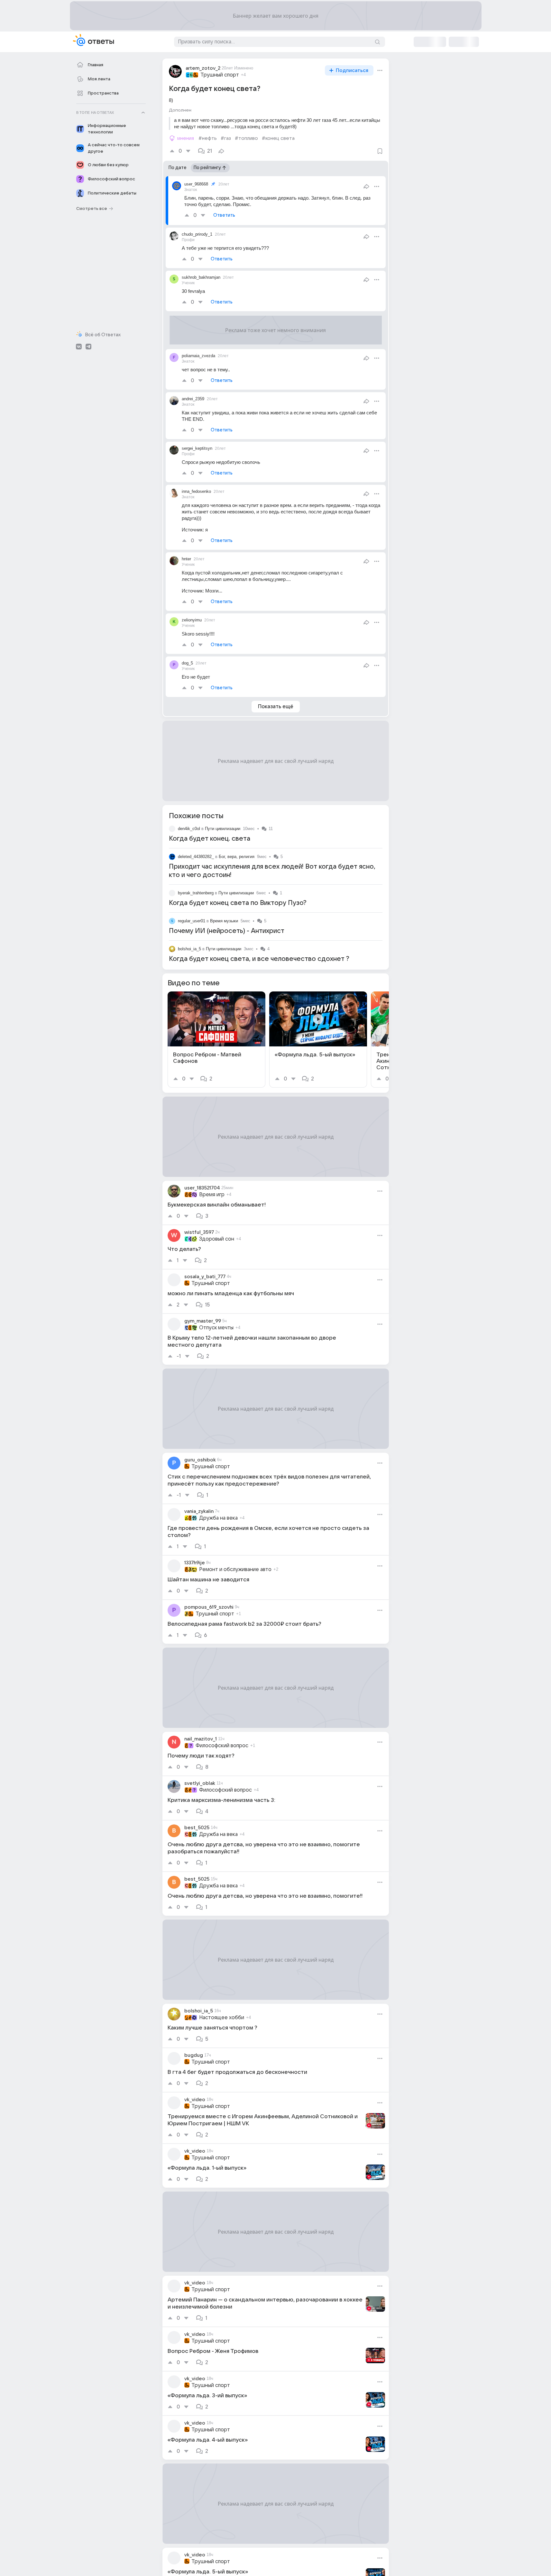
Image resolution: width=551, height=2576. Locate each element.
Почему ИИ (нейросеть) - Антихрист (227, 931)
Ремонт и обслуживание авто (235, 1569)
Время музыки (224, 921)
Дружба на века (218, 1518)
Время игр (212, 1195)
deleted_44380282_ (196, 857)
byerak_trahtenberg (196, 893)
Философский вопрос (222, 1746)
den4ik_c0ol (189, 829)
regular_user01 (192, 921)
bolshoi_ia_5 (189, 949)
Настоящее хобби (222, 2018)
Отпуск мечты (216, 1328)
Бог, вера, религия (237, 857)
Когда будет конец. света (210, 839)
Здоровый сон (217, 1239)
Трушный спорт (220, 75)
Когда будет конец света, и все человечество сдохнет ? (259, 959)
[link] (216, 1039)
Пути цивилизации (223, 829)
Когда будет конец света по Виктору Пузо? (238, 903)
